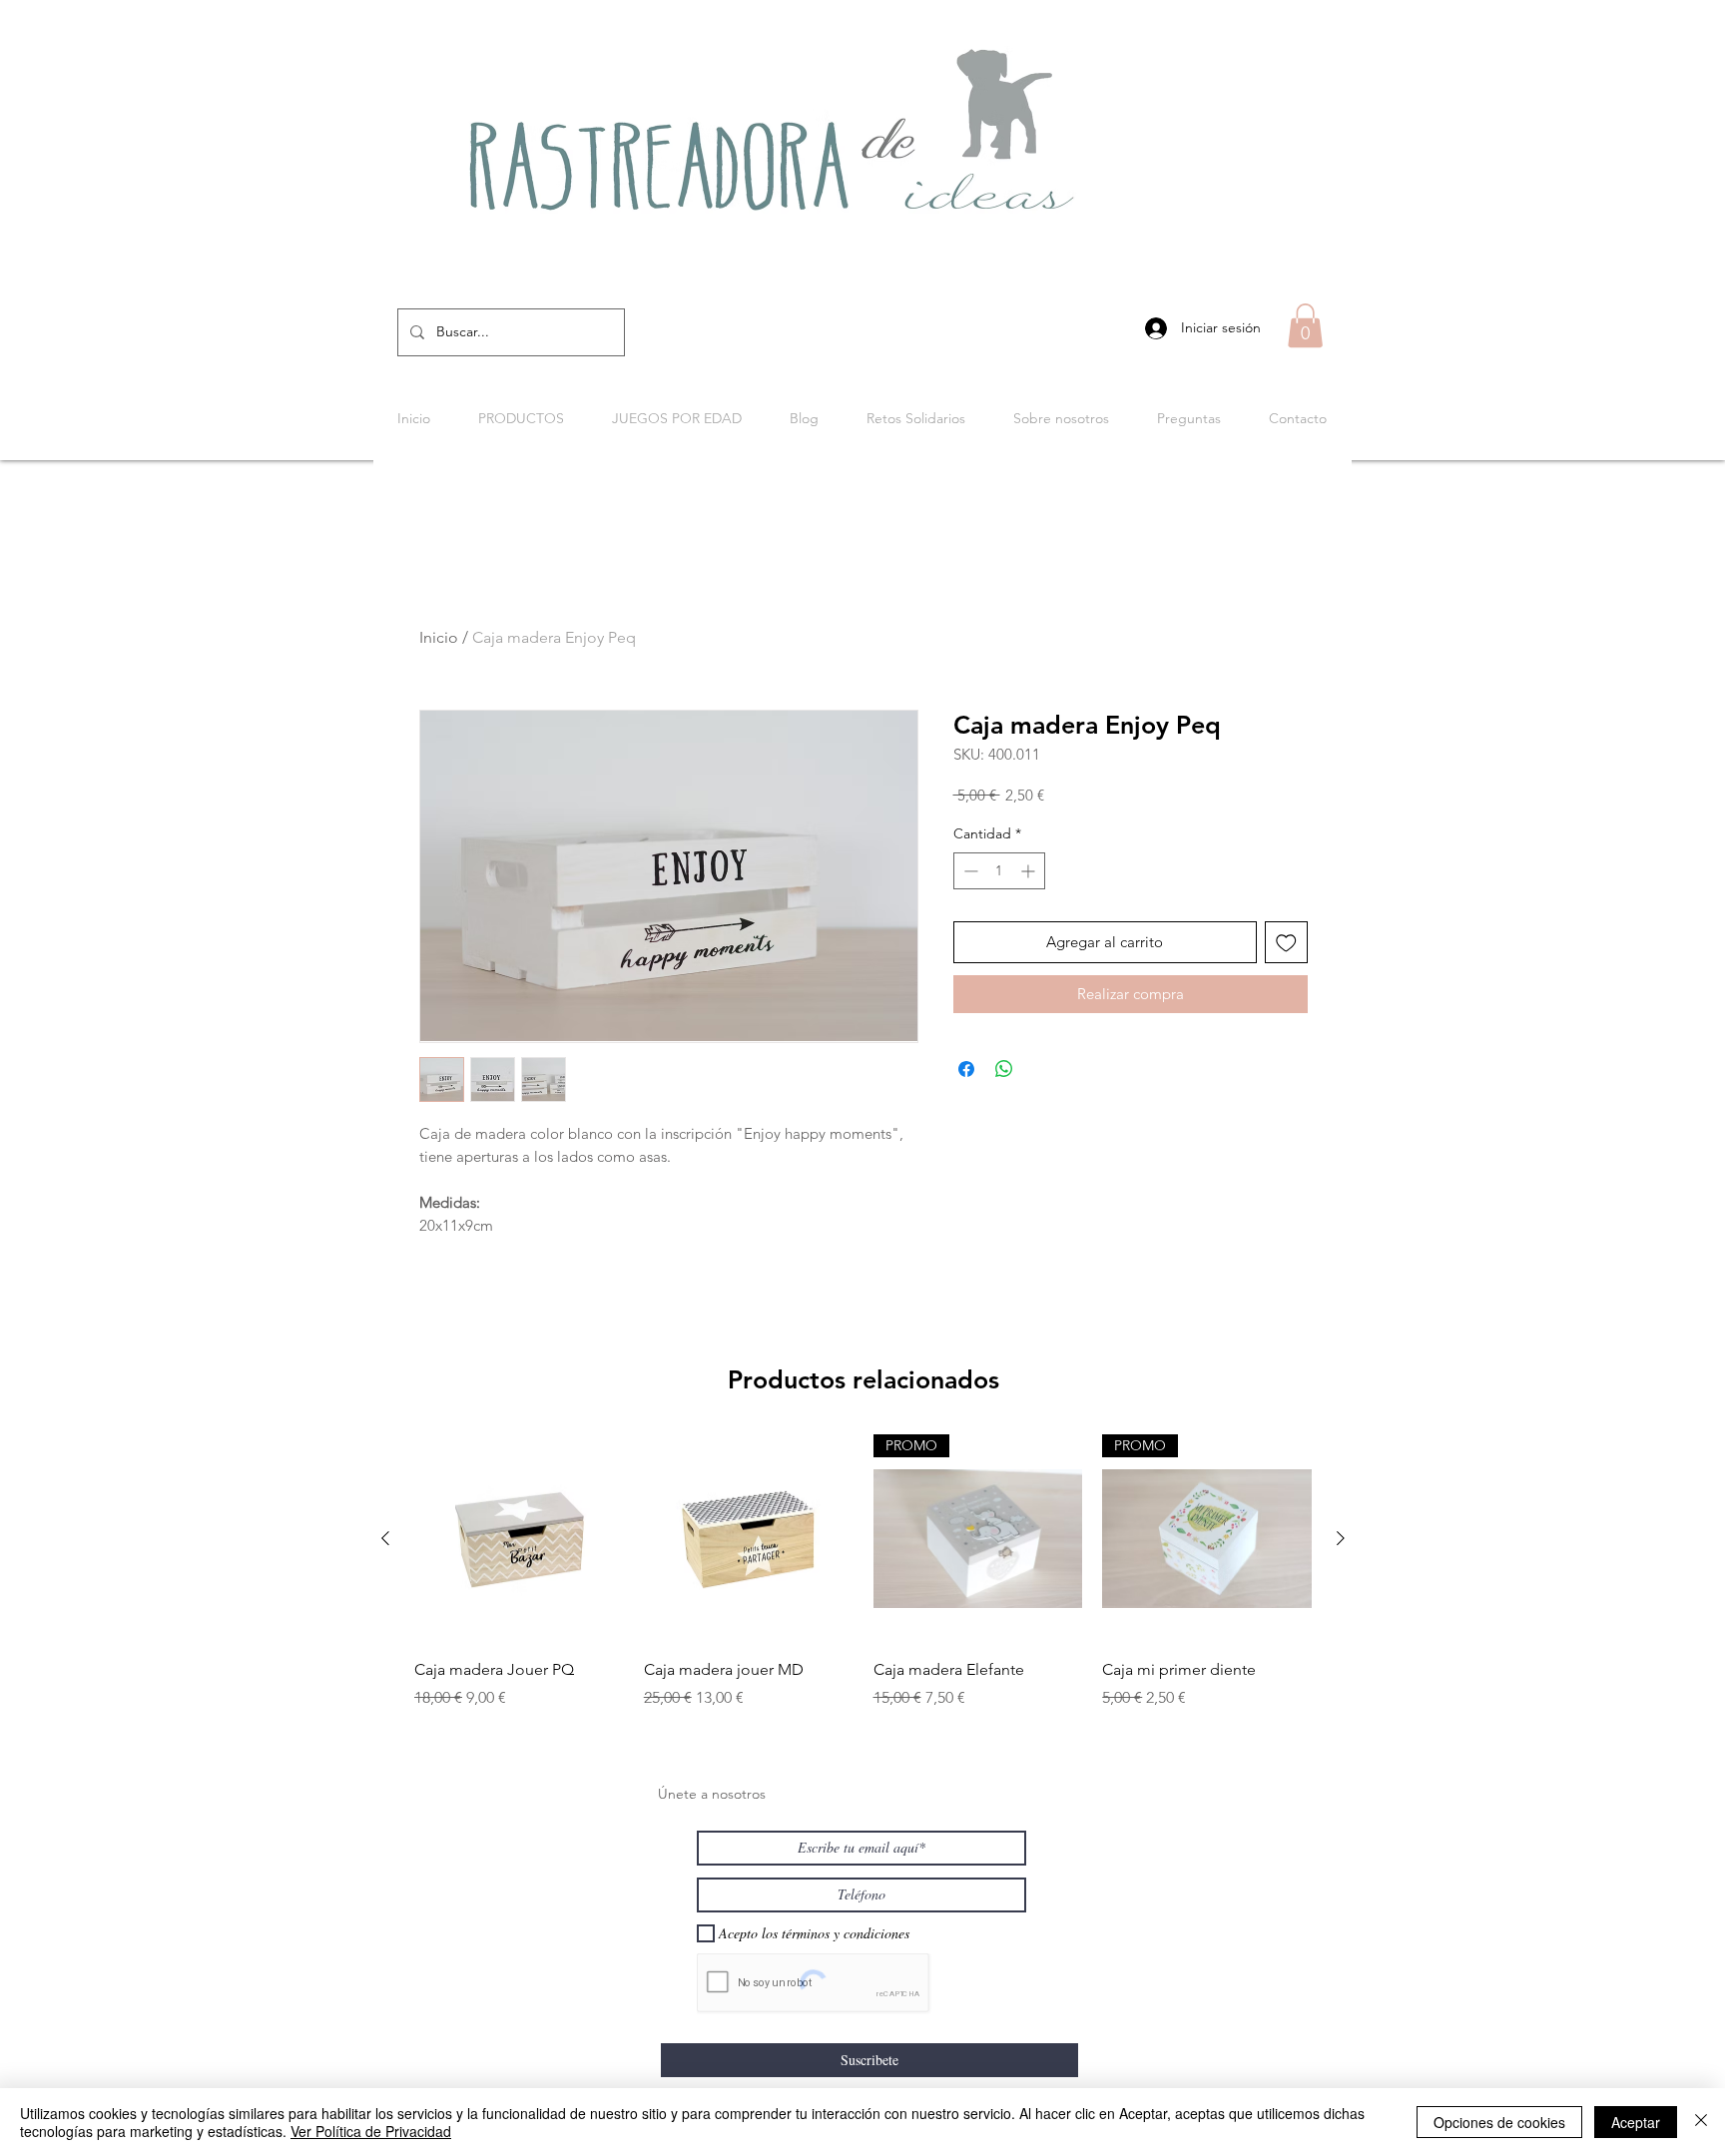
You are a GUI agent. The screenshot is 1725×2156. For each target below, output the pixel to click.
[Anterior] (385, 1538)
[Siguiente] (1341, 1538)
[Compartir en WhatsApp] (1004, 1069)
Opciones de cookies (1499, 2122)
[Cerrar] (1701, 2122)
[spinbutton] (999, 871)
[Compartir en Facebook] (966, 1069)
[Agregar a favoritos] (1286, 943)
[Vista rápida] (519, 1539)
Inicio (439, 637)
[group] (863, 1584)
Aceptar (1636, 2122)
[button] (1305, 325)
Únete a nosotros (712, 1794)
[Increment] (1030, 871)
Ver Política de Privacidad (371, 2131)
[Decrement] (969, 871)
